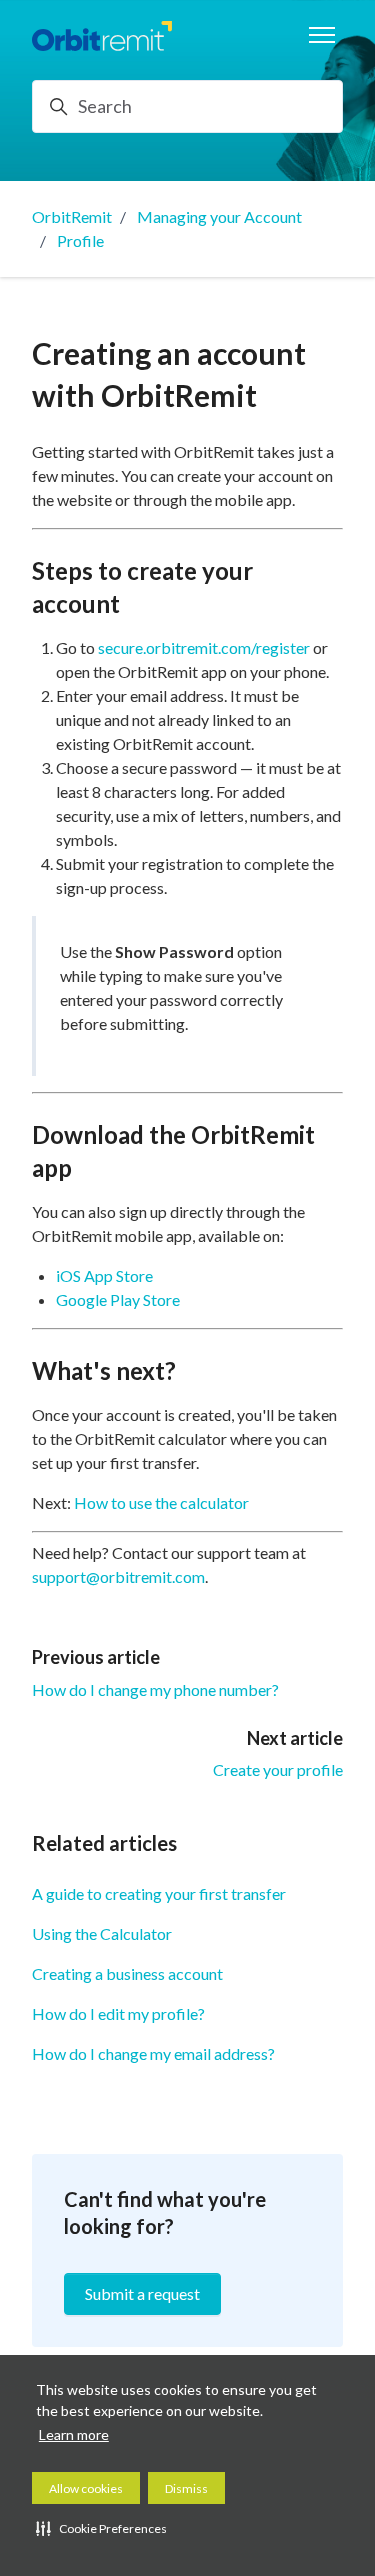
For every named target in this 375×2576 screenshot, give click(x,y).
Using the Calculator (102, 1933)
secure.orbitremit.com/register (204, 647)
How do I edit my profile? (118, 2013)
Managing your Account (219, 216)
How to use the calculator (161, 1502)
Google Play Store (118, 1299)
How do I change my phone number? (155, 1689)
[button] (101, 2528)
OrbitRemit (72, 216)
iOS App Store (104, 1275)
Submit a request (142, 2293)
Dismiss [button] (186, 2488)
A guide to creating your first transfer (159, 1893)
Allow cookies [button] (86, 2488)
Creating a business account (127, 1973)
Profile (80, 240)
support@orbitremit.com (118, 1576)
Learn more (74, 2434)
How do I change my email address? (153, 2053)
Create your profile (278, 1769)
